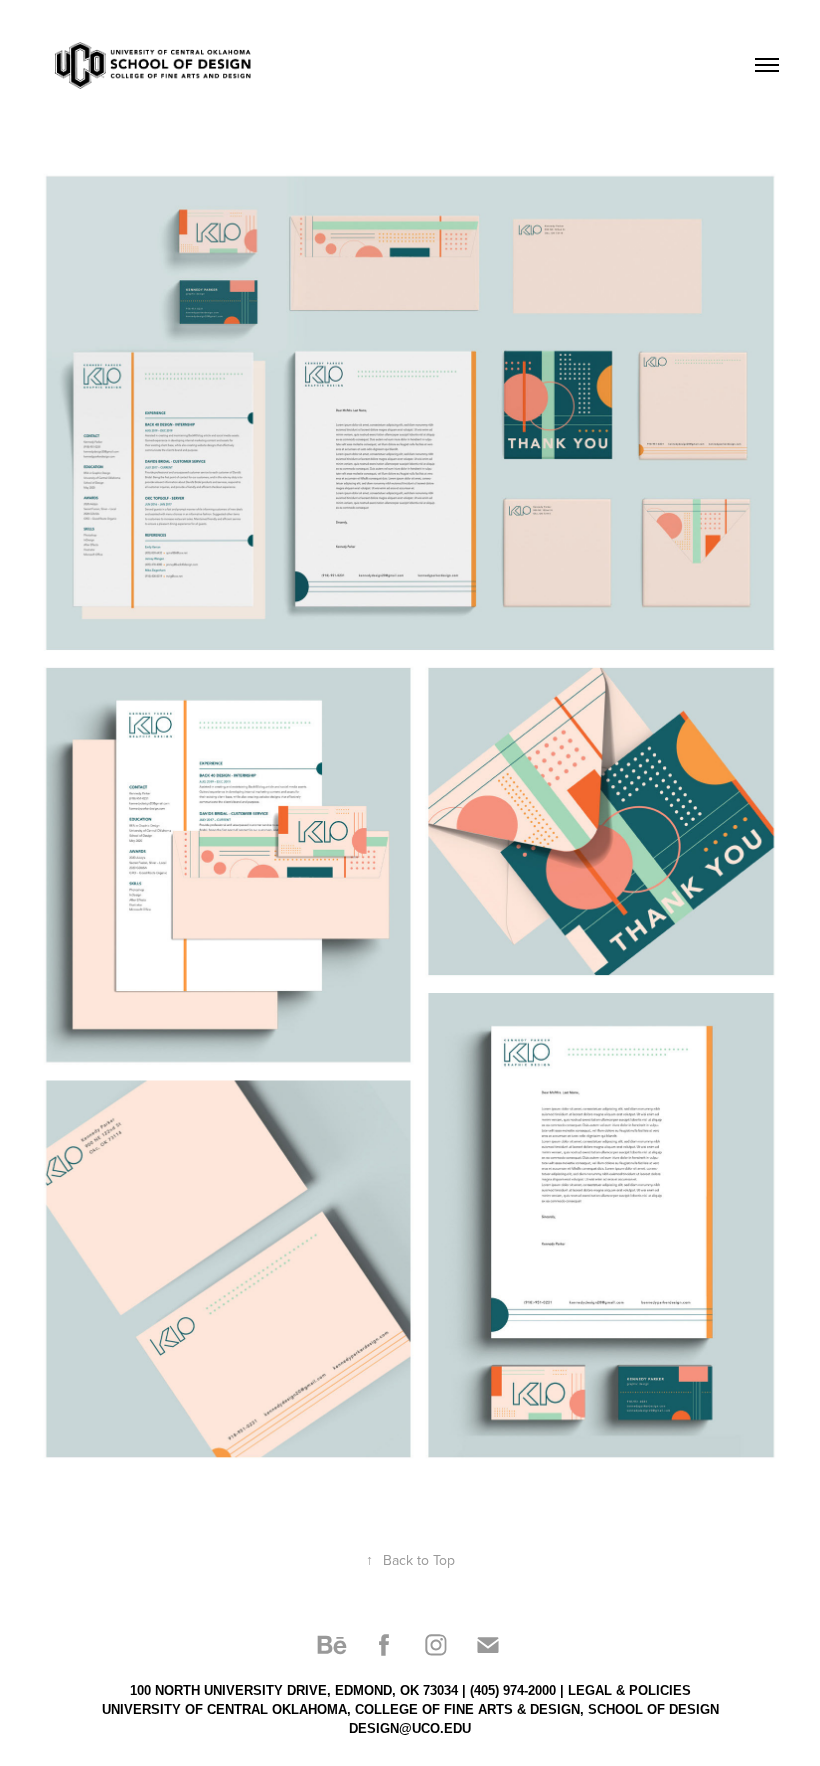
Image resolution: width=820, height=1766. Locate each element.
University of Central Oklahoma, (226, 1709)
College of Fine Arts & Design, (469, 1709)
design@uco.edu (410, 1728)
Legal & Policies (629, 1690)
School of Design (653, 1709)
